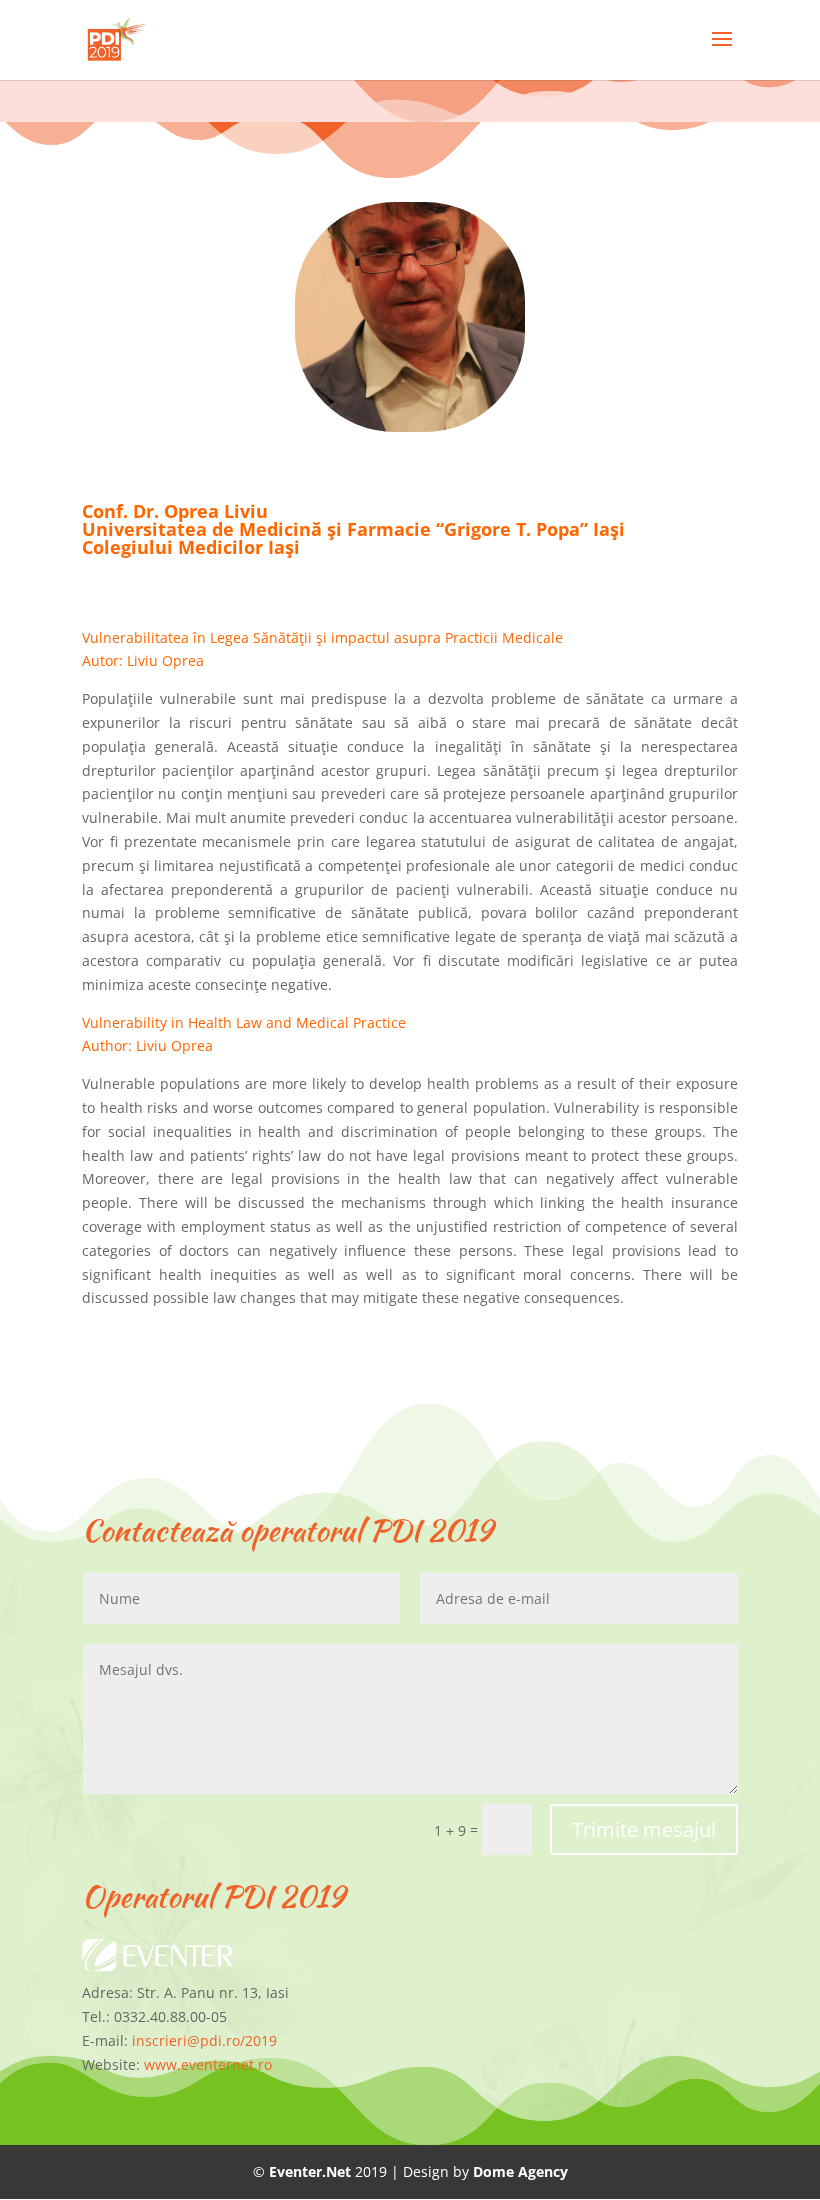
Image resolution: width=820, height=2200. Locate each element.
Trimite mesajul (644, 1829)
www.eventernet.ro (208, 2064)
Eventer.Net (312, 2171)
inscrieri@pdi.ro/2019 (204, 2040)
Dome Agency (520, 2171)
